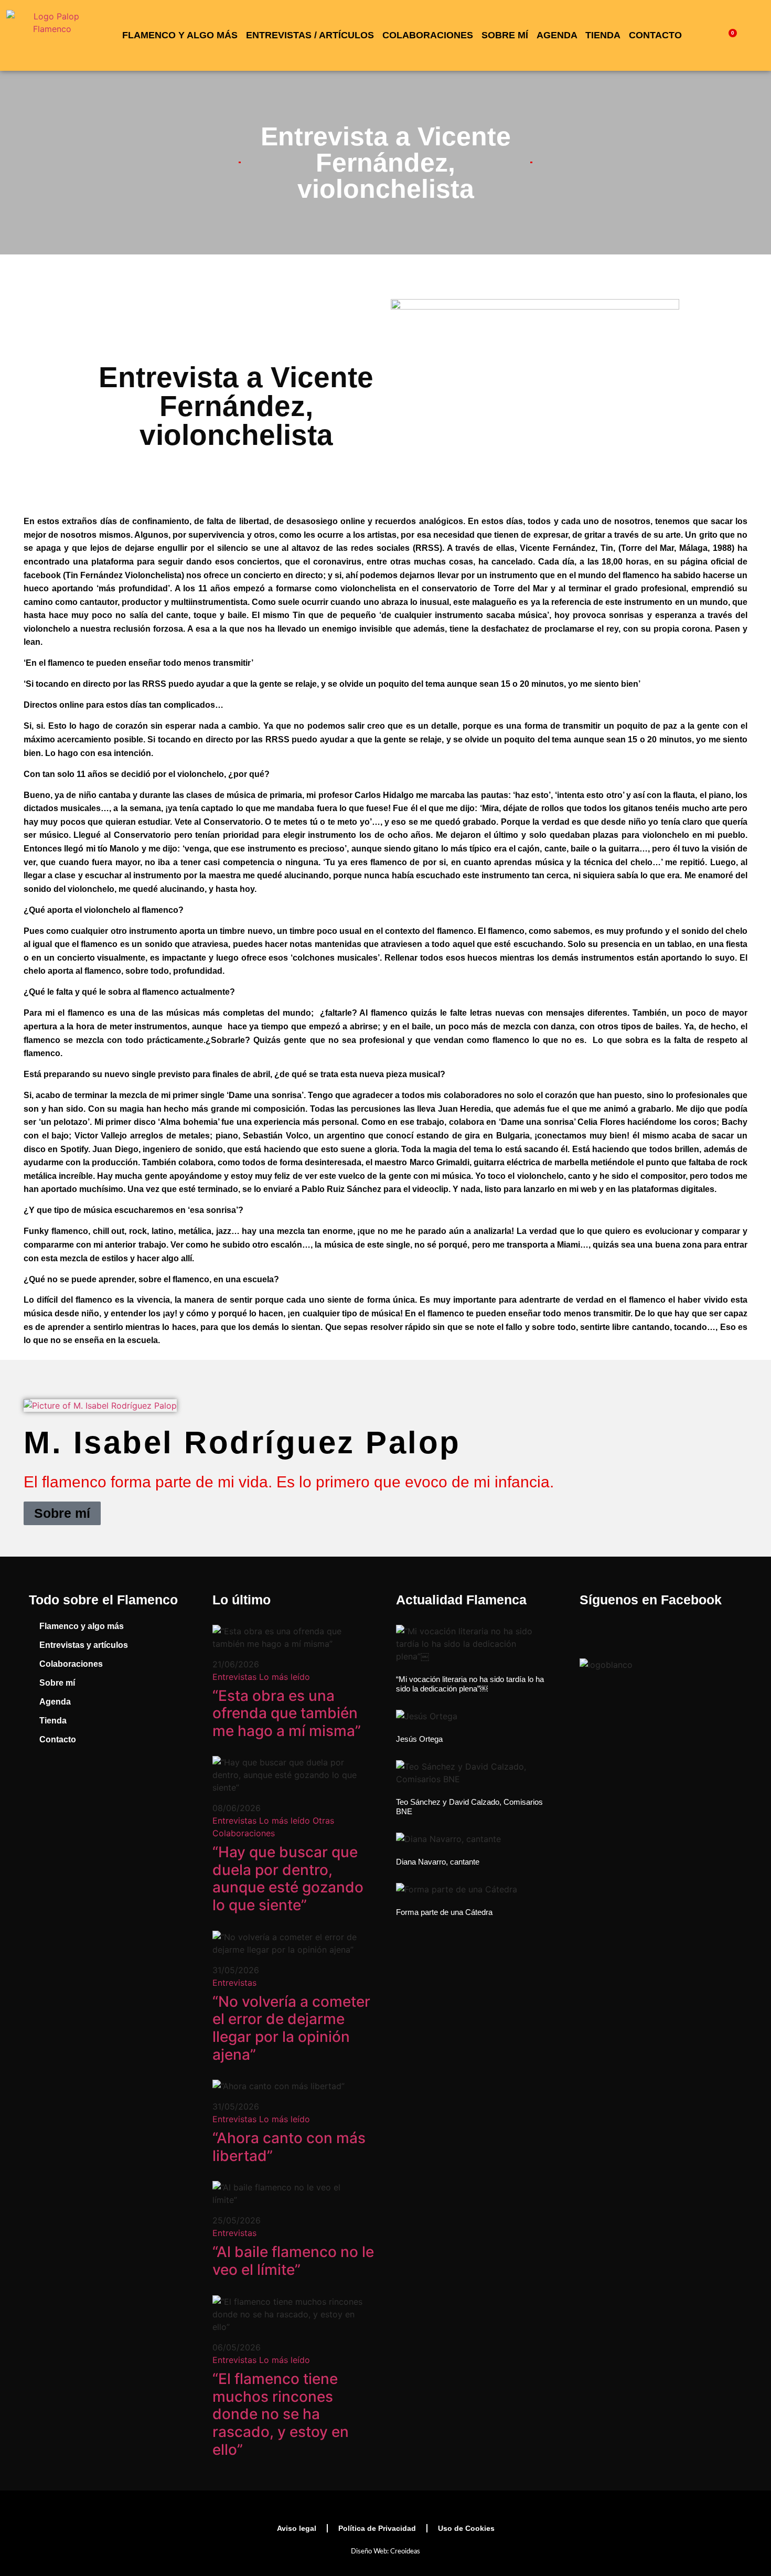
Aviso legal (297, 2528)
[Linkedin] (121, 1783)
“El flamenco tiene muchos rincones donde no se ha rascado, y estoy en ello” (281, 2414)
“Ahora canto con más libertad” (289, 2147)
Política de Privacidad (377, 2528)
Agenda (557, 35)
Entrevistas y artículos (84, 1645)
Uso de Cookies (466, 2528)
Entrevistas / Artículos (310, 35)
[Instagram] (81, 1783)
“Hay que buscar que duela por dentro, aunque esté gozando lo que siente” (288, 1878)
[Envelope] (160, 1783)
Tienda (603, 35)
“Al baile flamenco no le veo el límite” (293, 2261)
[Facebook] (42, 1783)
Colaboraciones (428, 35)
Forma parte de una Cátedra (444, 1912)
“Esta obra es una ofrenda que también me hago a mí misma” (287, 1713)
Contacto (655, 35)
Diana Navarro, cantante (438, 1862)
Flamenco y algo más (180, 35)
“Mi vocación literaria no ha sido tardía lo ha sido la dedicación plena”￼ (470, 1684)
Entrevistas (234, 1677)
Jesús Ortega (419, 1739)
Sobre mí (505, 35)
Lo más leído (285, 1677)
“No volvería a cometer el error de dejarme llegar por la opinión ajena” (291, 2028)
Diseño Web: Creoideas (385, 2552)
